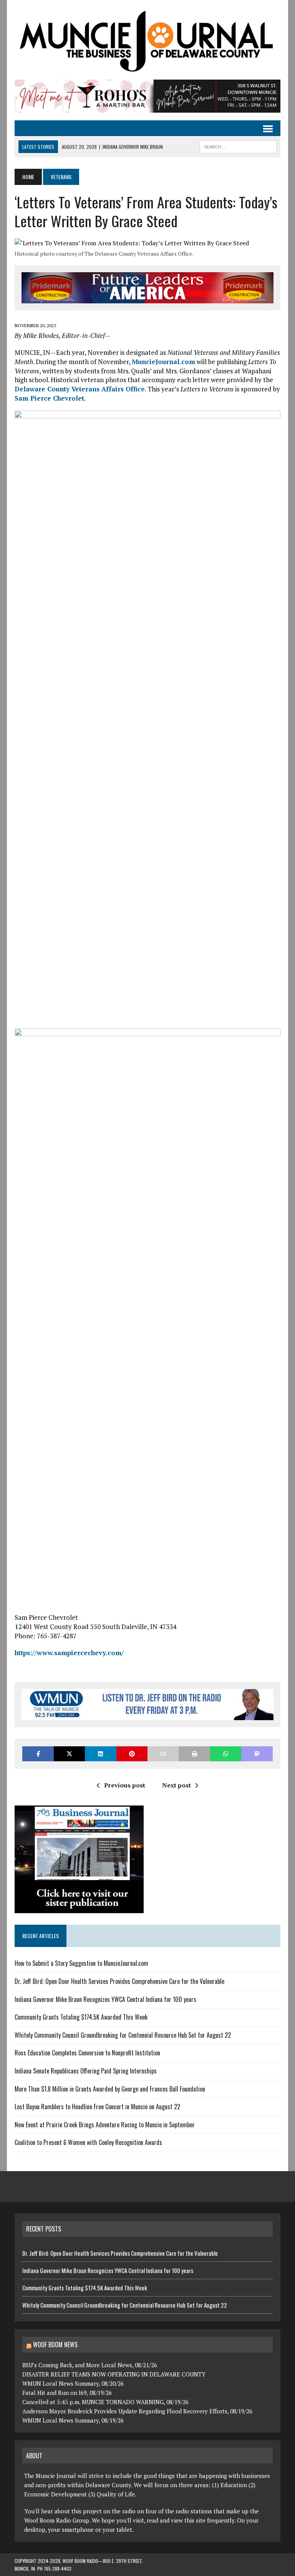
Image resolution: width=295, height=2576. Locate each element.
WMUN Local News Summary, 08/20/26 (73, 2383)
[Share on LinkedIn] (100, 1754)
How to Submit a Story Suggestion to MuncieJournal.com (81, 1963)
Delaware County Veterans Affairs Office (80, 389)
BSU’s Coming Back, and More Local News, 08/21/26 (90, 2365)
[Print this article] (194, 1754)
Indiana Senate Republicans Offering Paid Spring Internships (86, 2071)
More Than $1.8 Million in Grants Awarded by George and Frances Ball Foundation (110, 2089)
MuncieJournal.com (163, 362)
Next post (177, 1785)
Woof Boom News (55, 2345)
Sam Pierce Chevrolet (49, 398)
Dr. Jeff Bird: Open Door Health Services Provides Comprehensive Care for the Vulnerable (120, 1981)
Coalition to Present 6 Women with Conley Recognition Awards (88, 2142)
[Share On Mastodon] (257, 1754)
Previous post (125, 1785)
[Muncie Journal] (147, 40)
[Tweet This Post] (69, 1754)
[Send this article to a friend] (163, 1754)
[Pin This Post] (132, 1754)
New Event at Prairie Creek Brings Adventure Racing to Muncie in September (105, 2125)
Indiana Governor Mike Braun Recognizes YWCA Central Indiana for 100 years (105, 1999)
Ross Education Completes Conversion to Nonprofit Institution (87, 2053)
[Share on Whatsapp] (226, 1754)
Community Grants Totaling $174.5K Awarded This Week (81, 2017)
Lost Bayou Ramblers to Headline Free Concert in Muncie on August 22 (97, 2107)
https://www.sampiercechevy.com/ (69, 1653)
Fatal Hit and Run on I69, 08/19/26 (67, 2393)
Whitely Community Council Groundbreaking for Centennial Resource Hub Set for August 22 (123, 2035)
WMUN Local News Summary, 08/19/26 (73, 2420)
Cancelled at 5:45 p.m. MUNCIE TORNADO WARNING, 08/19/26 (105, 2402)
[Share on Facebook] (38, 1754)
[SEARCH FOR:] (238, 146)
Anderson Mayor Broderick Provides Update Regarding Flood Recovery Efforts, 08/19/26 (137, 2411)
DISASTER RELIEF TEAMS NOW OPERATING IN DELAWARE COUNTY (114, 2374)
